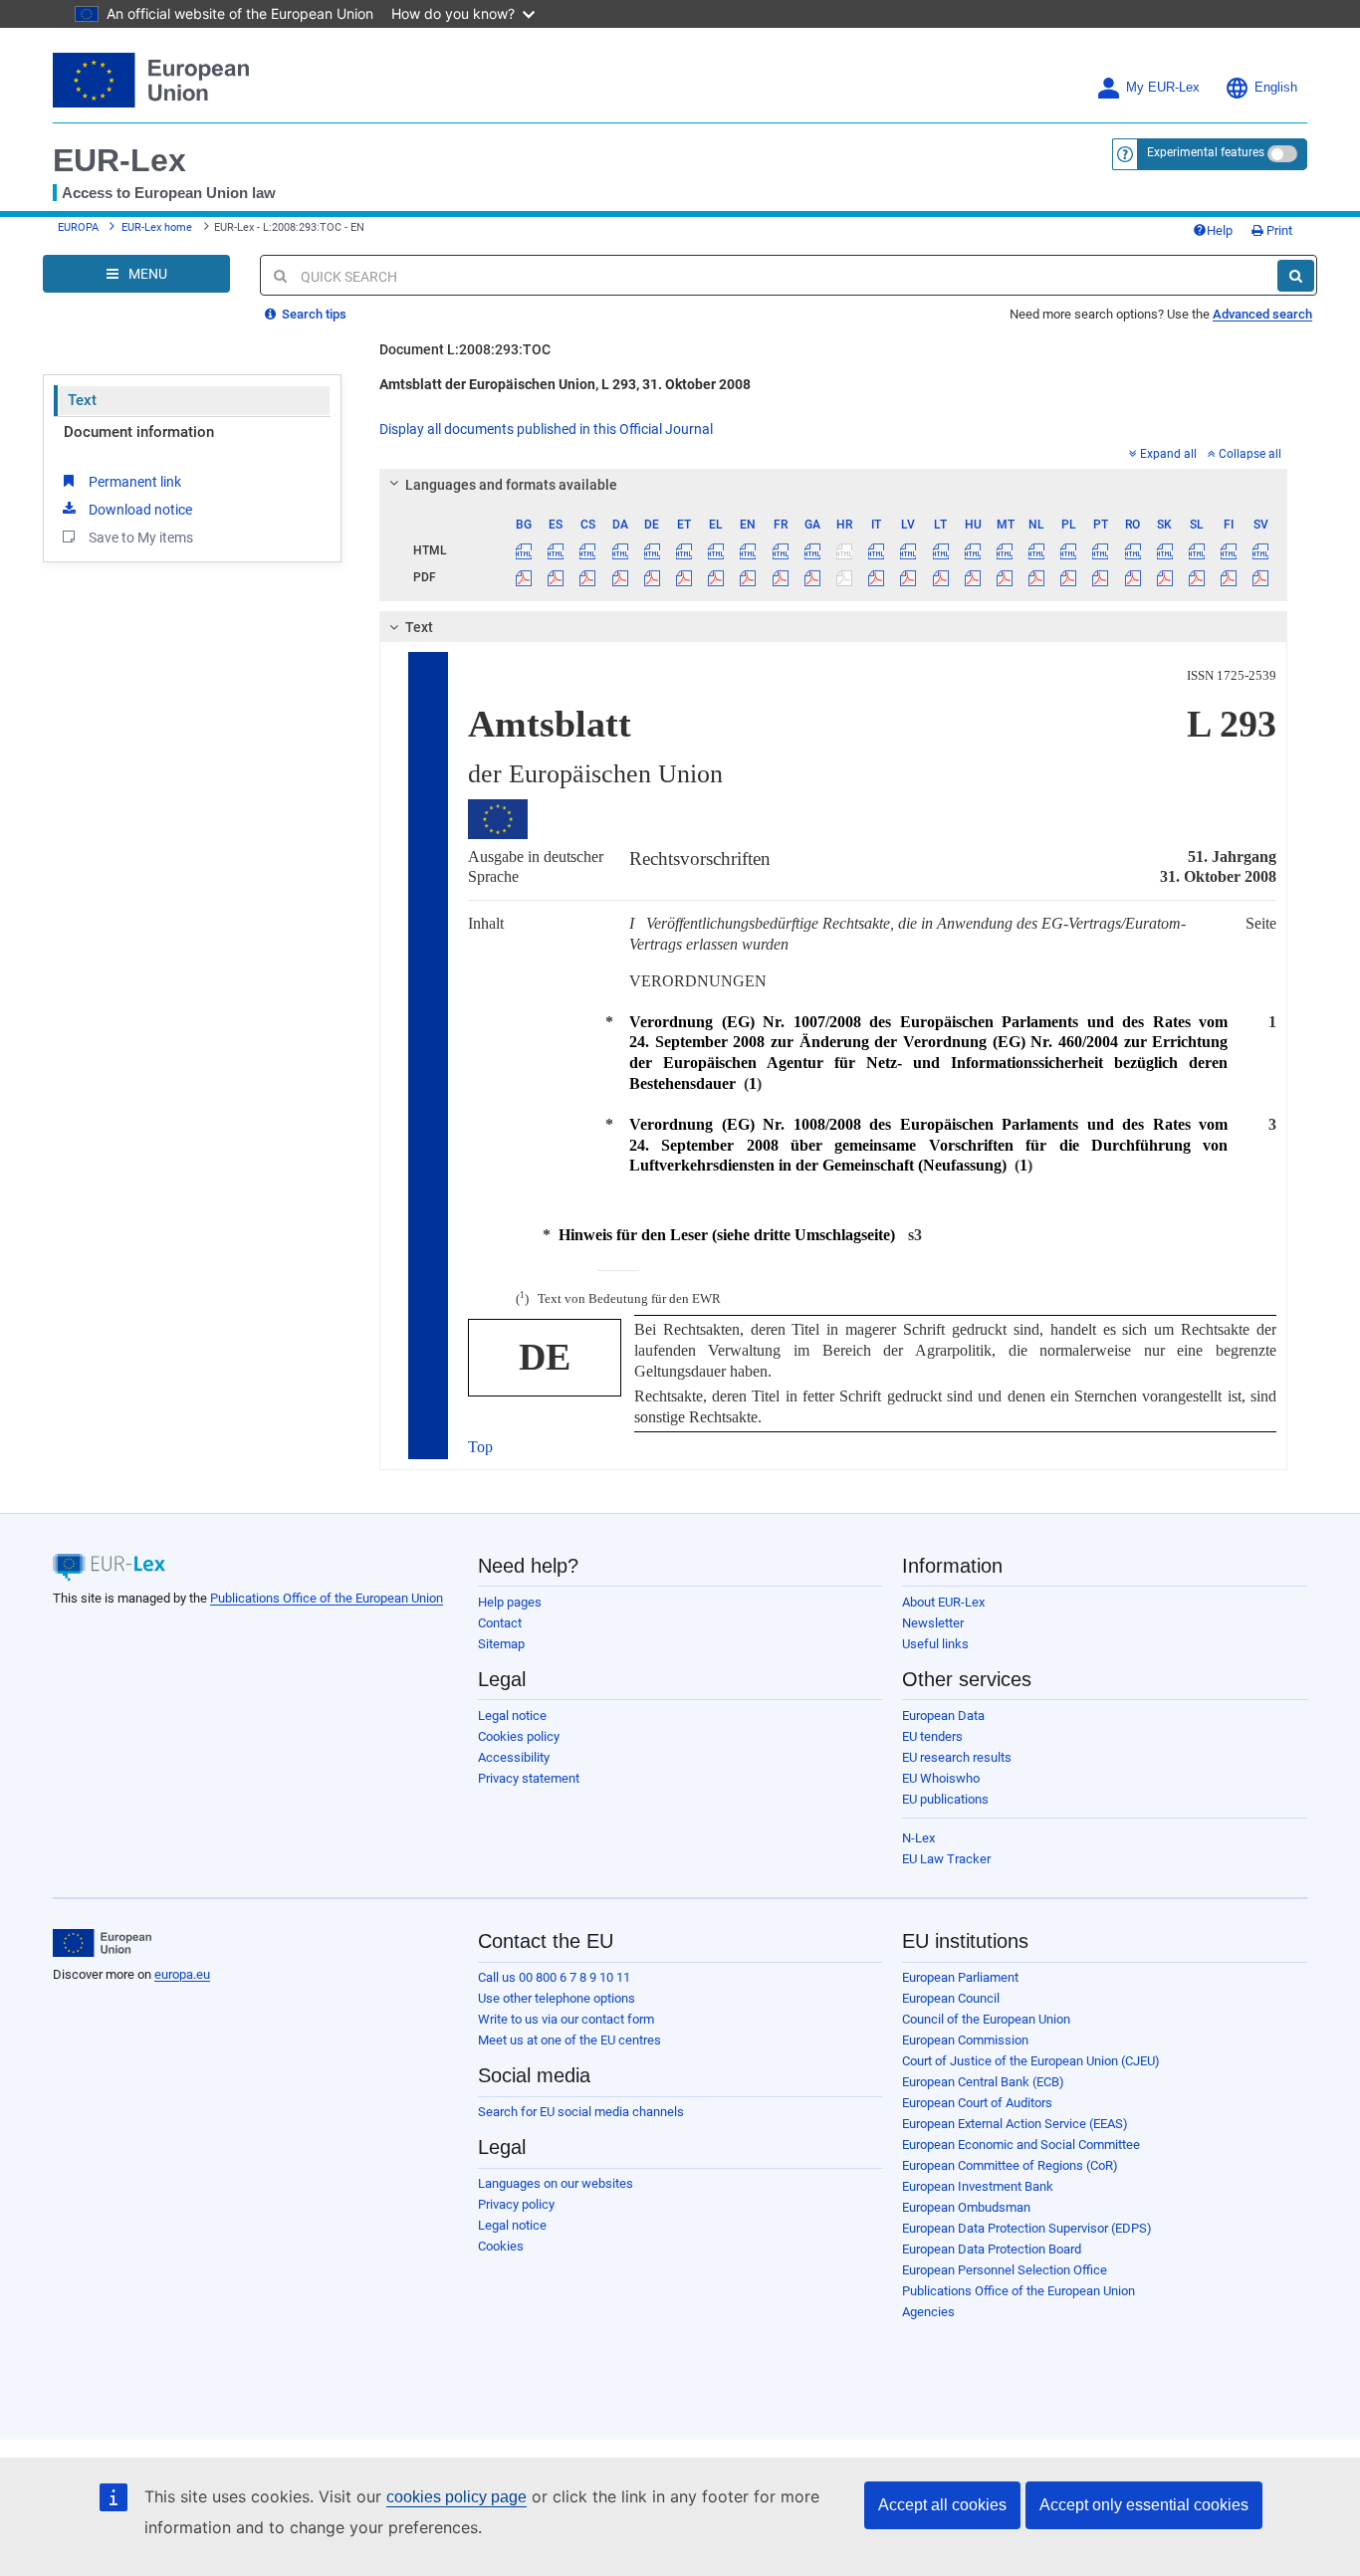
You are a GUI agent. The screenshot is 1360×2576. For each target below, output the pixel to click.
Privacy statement (529, 1778)
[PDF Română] (1133, 577)
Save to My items (141, 537)
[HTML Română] (1133, 550)
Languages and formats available (511, 485)
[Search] (1296, 276)
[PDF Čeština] (588, 577)
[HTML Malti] (1004, 550)
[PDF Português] (1101, 577)
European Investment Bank (978, 2186)
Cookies (501, 2246)
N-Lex (918, 1838)
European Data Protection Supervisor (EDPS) (1027, 2228)
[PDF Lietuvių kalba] (940, 577)
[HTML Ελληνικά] (716, 550)
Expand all (1168, 454)
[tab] (834, 485)
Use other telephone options (557, 1998)
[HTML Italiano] (877, 550)
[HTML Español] (556, 550)
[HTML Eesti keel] (683, 550)
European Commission (965, 2040)
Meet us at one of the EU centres (569, 2040)
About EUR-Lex (943, 1602)
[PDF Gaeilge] (812, 577)
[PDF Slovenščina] (1196, 577)
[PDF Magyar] (972, 577)
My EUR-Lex (1163, 88)
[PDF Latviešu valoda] (908, 577)
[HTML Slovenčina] (1164, 550)
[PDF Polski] (1069, 577)
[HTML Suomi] (1229, 550)
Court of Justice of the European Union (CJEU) (1031, 2061)
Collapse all (1250, 454)
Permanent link (135, 482)
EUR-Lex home (157, 227)
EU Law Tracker (946, 1859)
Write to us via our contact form (566, 2019)
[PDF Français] (780, 577)
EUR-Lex (119, 160)
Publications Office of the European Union (327, 1598)
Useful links (935, 1644)
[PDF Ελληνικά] (716, 577)
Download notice (140, 510)
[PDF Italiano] (877, 577)
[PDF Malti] (1004, 577)
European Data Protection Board (992, 2249)
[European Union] (102, 1943)
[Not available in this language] (844, 550)
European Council (951, 1998)
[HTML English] (748, 550)
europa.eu (182, 1974)
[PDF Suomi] (1229, 577)
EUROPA (78, 227)
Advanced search (1262, 314)
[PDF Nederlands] (1037, 577)
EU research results (957, 1757)
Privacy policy (516, 2204)
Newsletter (933, 1623)
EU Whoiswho (941, 1778)
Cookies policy (519, 1736)
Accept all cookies (942, 2505)
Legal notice (512, 1716)
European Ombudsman (966, 2207)
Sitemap (501, 1644)
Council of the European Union (986, 2019)
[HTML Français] (780, 550)
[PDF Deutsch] (652, 577)
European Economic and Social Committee (1021, 2145)
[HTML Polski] (1069, 550)
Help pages (510, 1602)
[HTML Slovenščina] (1196, 550)
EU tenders (932, 1736)
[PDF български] (524, 577)
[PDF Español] (556, 577)
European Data (943, 1716)
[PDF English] (748, 577)
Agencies (928, 2312)
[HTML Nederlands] (1037, 550)
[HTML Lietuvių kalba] (940, 550)
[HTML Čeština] (588, 550)
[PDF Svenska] (1261, 577)
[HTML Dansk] (620, 550)
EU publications (945, 1799)
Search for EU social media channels (581, 2112)
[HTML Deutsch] (652, 550)
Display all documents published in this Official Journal (546, 429)
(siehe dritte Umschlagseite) (727, 1235)
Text (82, 400)
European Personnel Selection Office (1005, 2270)
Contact (500, 1623)
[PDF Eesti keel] (683, 577)
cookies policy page (456, 2497)
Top (480, 1447)
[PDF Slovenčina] (1164, 577)
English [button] (1276, 88)
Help (1220, 230)
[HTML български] (524, 550)
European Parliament (960, 1977)
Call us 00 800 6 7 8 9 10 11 (554, 1977)
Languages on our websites (556, 2183)
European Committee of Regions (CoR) (1010, 2165)
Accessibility (514, 1757)
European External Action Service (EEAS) (1015, 2124)
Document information (139, 432)
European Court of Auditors (977, 2103)
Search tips (313, 314)
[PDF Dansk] (620, 577)
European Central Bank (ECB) (983, 2082)
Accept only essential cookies (1144, 2505)
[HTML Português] (1101, 550)
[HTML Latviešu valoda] (908, 550)
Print (1278, 230)
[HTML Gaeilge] (812, 550)
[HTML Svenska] (1261, 550)
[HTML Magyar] (972, 550)
